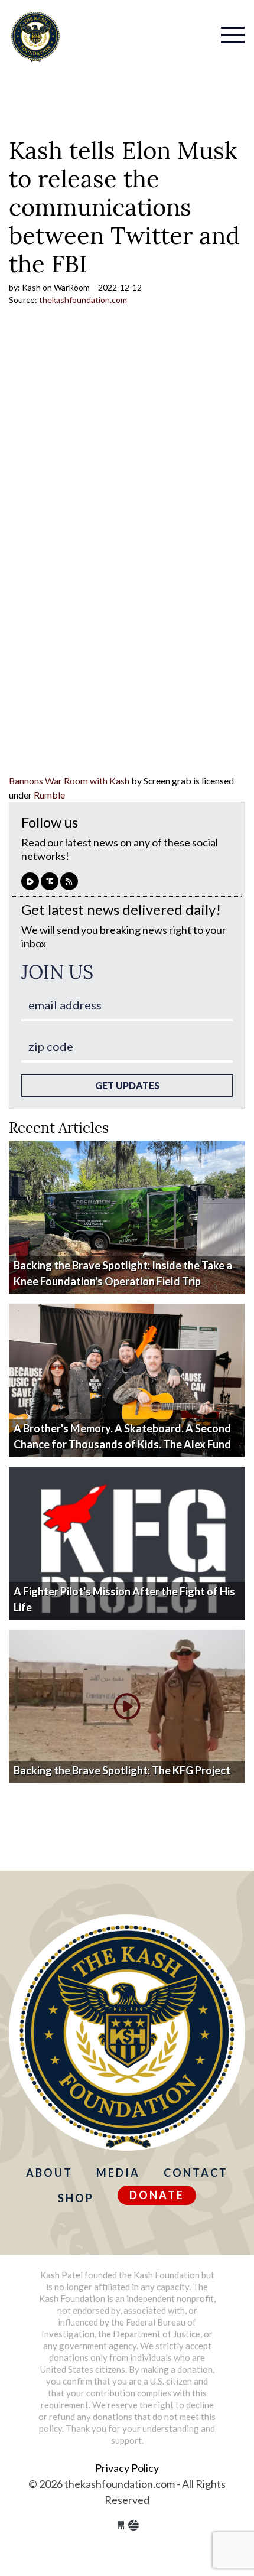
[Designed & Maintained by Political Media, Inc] (121, 2525)
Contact (196, 2173)
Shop (76, 2198)
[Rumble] (30, 881)
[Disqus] (127, 622)
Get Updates (127, 1085)
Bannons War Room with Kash (69, 781)
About (49, 2173)
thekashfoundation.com (35, 36)
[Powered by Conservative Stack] (133, 2525)
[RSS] (69, 881)
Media (118, 2173)
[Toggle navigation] (187, 27)
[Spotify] (50, 881)
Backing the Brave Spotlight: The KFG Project (122, 1770)
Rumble (49, 795)
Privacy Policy (127, 2468)
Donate (157, 2195)
